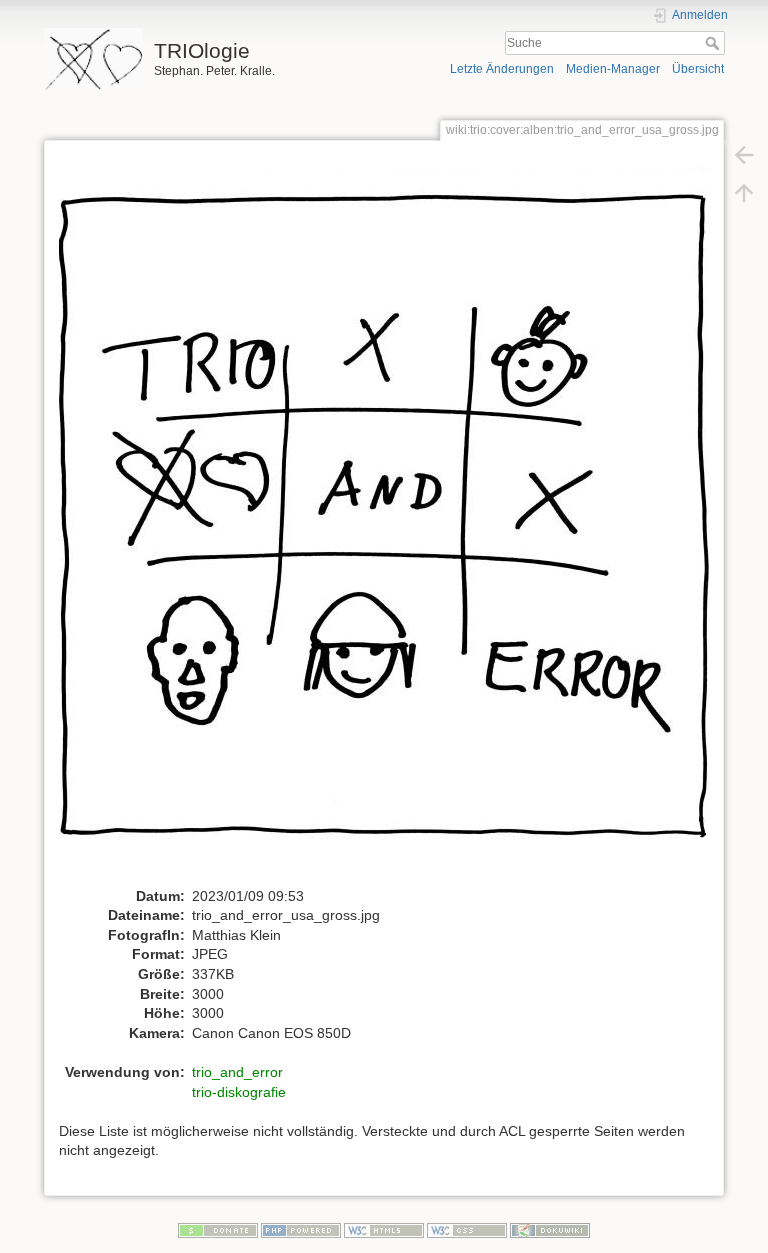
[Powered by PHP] (301, 1230)
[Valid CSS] (467, 1230)
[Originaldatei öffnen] (394, 526)
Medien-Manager (613, 69)
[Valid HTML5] (384, 1230)
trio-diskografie (239, 1092)
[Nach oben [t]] (744, 192)
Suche (714, 43)
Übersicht (698, 69)
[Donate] (218, 1230)
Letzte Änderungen (502, 69)
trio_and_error (237, 1072)
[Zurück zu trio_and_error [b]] (744, 154)
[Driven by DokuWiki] (550, 1230)
